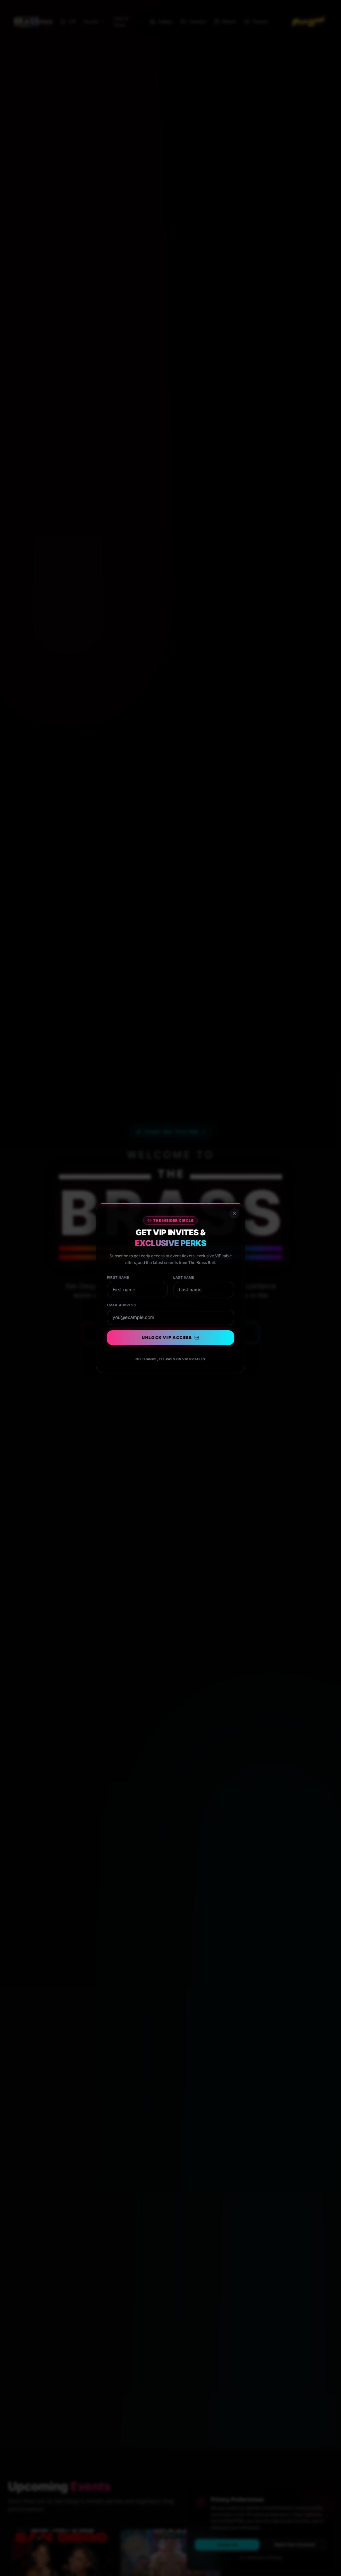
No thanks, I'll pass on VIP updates (170, 1359)
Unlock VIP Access (167, 1338)
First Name (118, 1277)
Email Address (122, 1305)
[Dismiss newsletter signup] (234, 1213)
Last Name (184, 1277)
